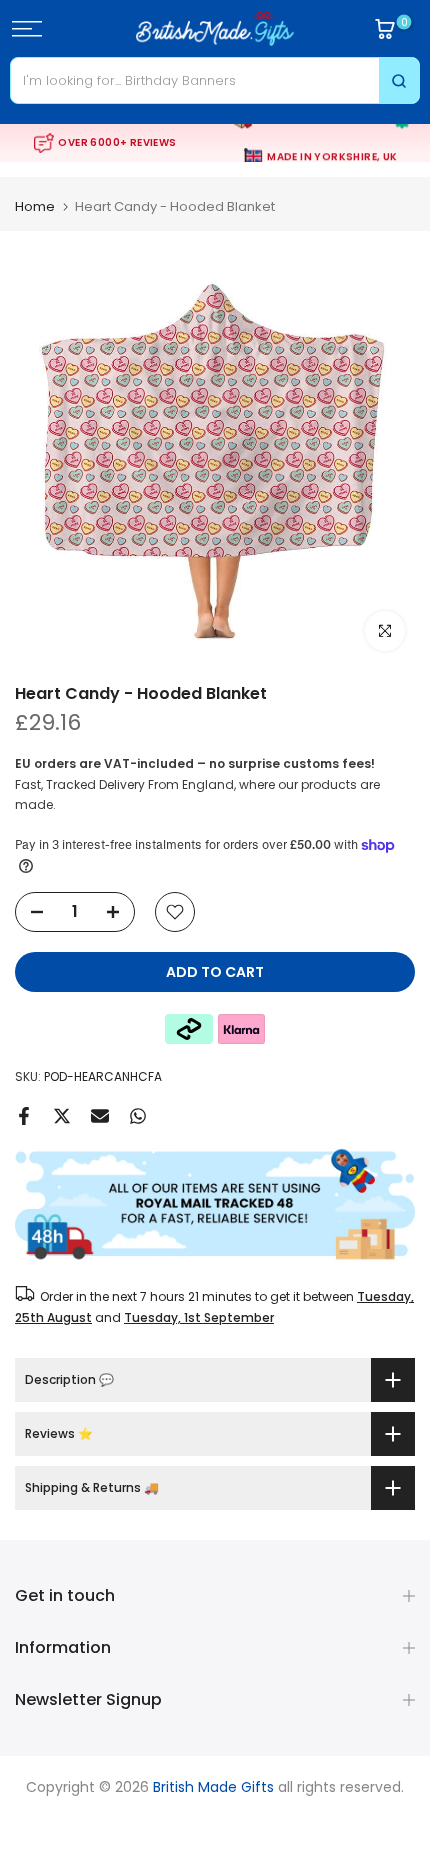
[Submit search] (399, 80)
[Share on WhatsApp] (138, 1116)
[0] (385, 29)
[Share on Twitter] (62, 1116)
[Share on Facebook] (24, 1116)
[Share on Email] (100, 1116)
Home (35, 206)
